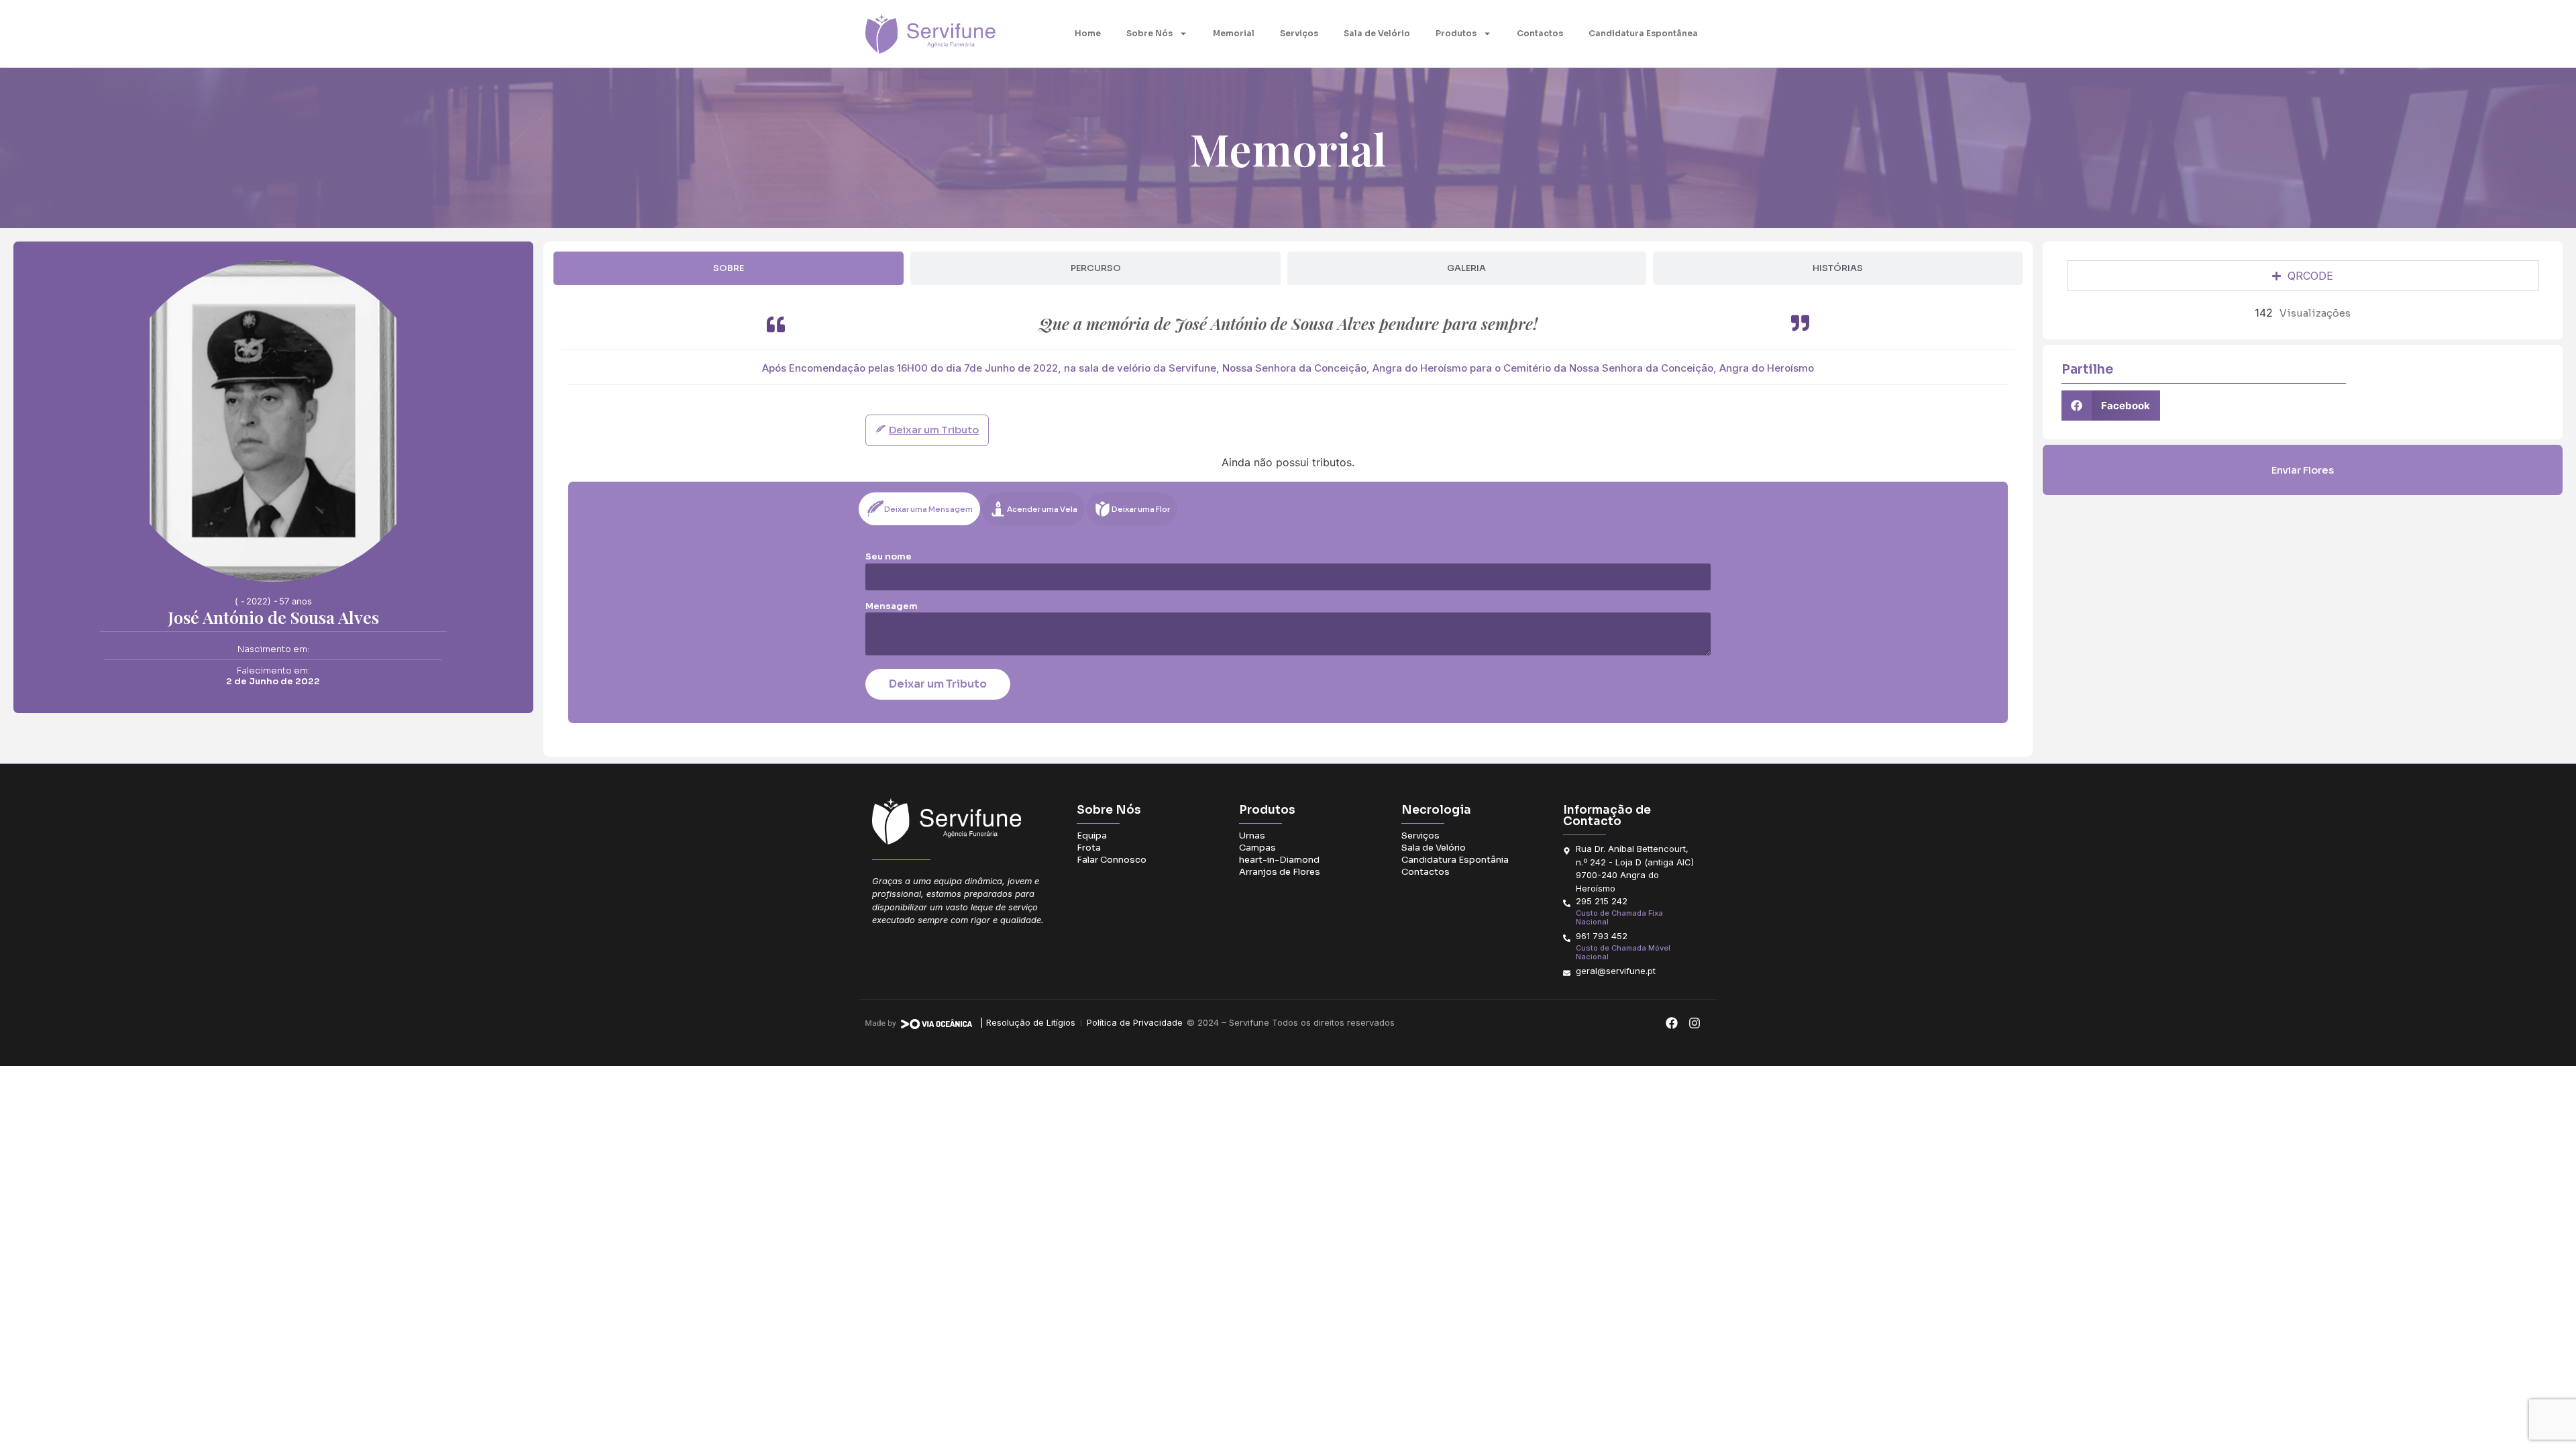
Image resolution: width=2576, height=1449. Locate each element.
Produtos (1456, 33)
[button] (2111, 406)
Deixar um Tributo (938, 684)
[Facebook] (1671, 1023)
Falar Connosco (1112, 860)
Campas (1257, 848)
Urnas (1252, 836)
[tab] (729, 268)
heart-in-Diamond (1279, 860)
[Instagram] (1694, 1023)
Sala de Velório (1377, 33)
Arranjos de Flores (1280, 872)
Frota (1089, 848)
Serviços (1299, 33)
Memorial (1234, 33)
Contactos (1540, 33)
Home (1088, 33)
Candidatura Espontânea (1643, 33)
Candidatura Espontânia (1455, 860)
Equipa (1092, 836)
